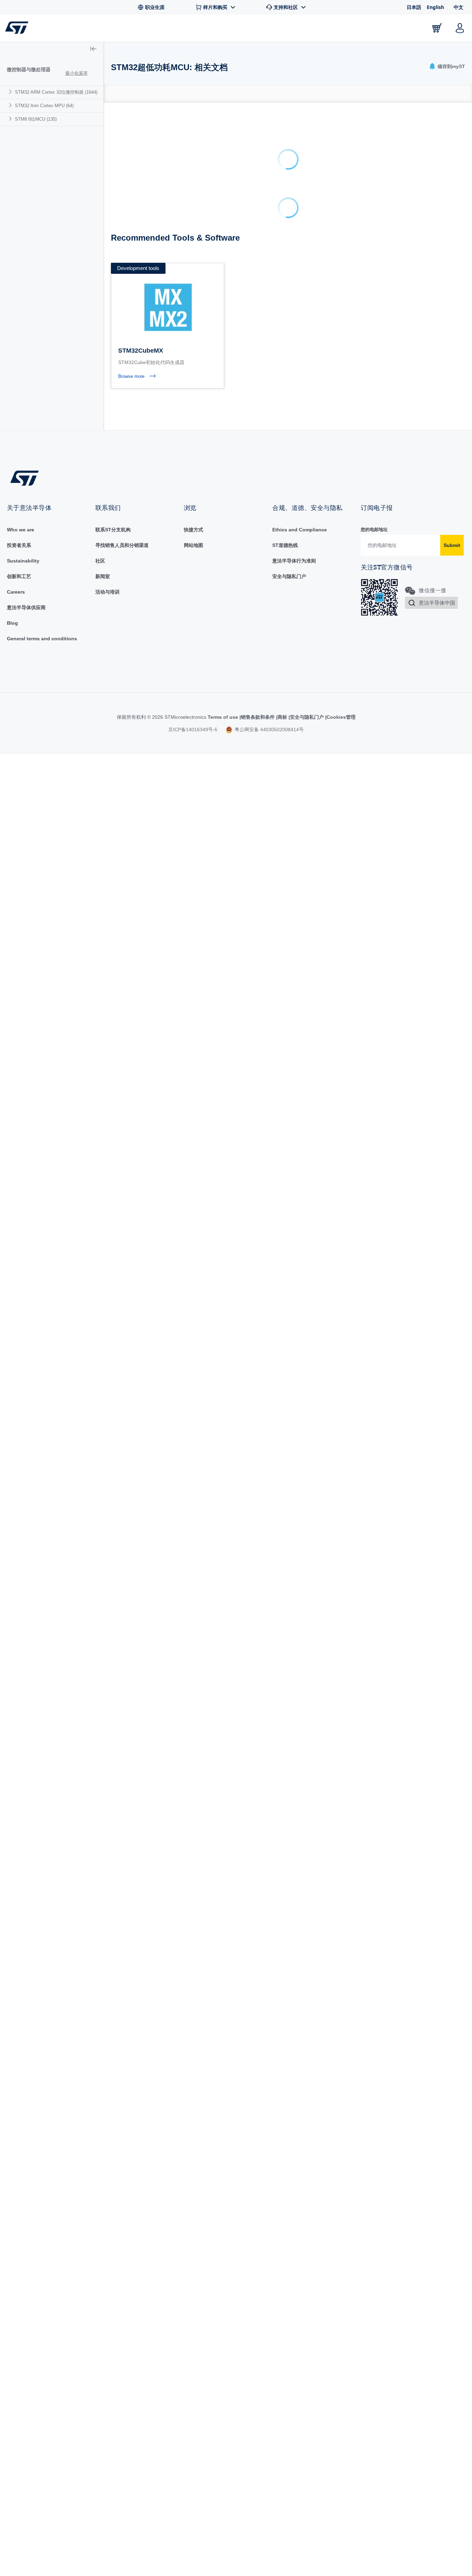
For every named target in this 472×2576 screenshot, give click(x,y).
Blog (12, 319)
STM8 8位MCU (36, 119)
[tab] (115, 93)
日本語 (414, 7)
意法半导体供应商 (26, 304)
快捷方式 (193, 226)
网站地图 (193, 241)
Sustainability (23, 257)
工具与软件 (130, 28)
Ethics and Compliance (300, 226)
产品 (91, 28)
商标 (282, 413)
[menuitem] (52, 92)
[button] (48, 28)
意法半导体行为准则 (294, 257)
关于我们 (399, 28)
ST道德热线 (285, 241)
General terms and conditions (42, 335)
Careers (16, 288)
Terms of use (224, 413)
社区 (100, 257)
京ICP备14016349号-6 (193, 426)
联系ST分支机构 (113, 226)
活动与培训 (107, 288)
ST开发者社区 (252, 28)
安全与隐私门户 (289, 272)
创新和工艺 (19, 272)
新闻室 (103, 272)
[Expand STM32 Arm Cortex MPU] (11, 105)
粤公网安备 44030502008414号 (268, 426)
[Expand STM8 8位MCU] (11, 119)
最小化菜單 (77, 73)
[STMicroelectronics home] (18, 28)
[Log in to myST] (460, 28)
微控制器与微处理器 (29, 69)
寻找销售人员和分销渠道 (122, 241)
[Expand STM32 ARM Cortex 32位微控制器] (11, 92)
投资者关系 (19, 241)
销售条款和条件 (258, 413)
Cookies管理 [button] (341, 413)
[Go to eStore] (437, 28)
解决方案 (204, 28)
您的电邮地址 (374, 226)
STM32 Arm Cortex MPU (44, 106)
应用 (168, 28)
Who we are (21, 226)
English (435, 7)
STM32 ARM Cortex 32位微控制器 (56, 92)
